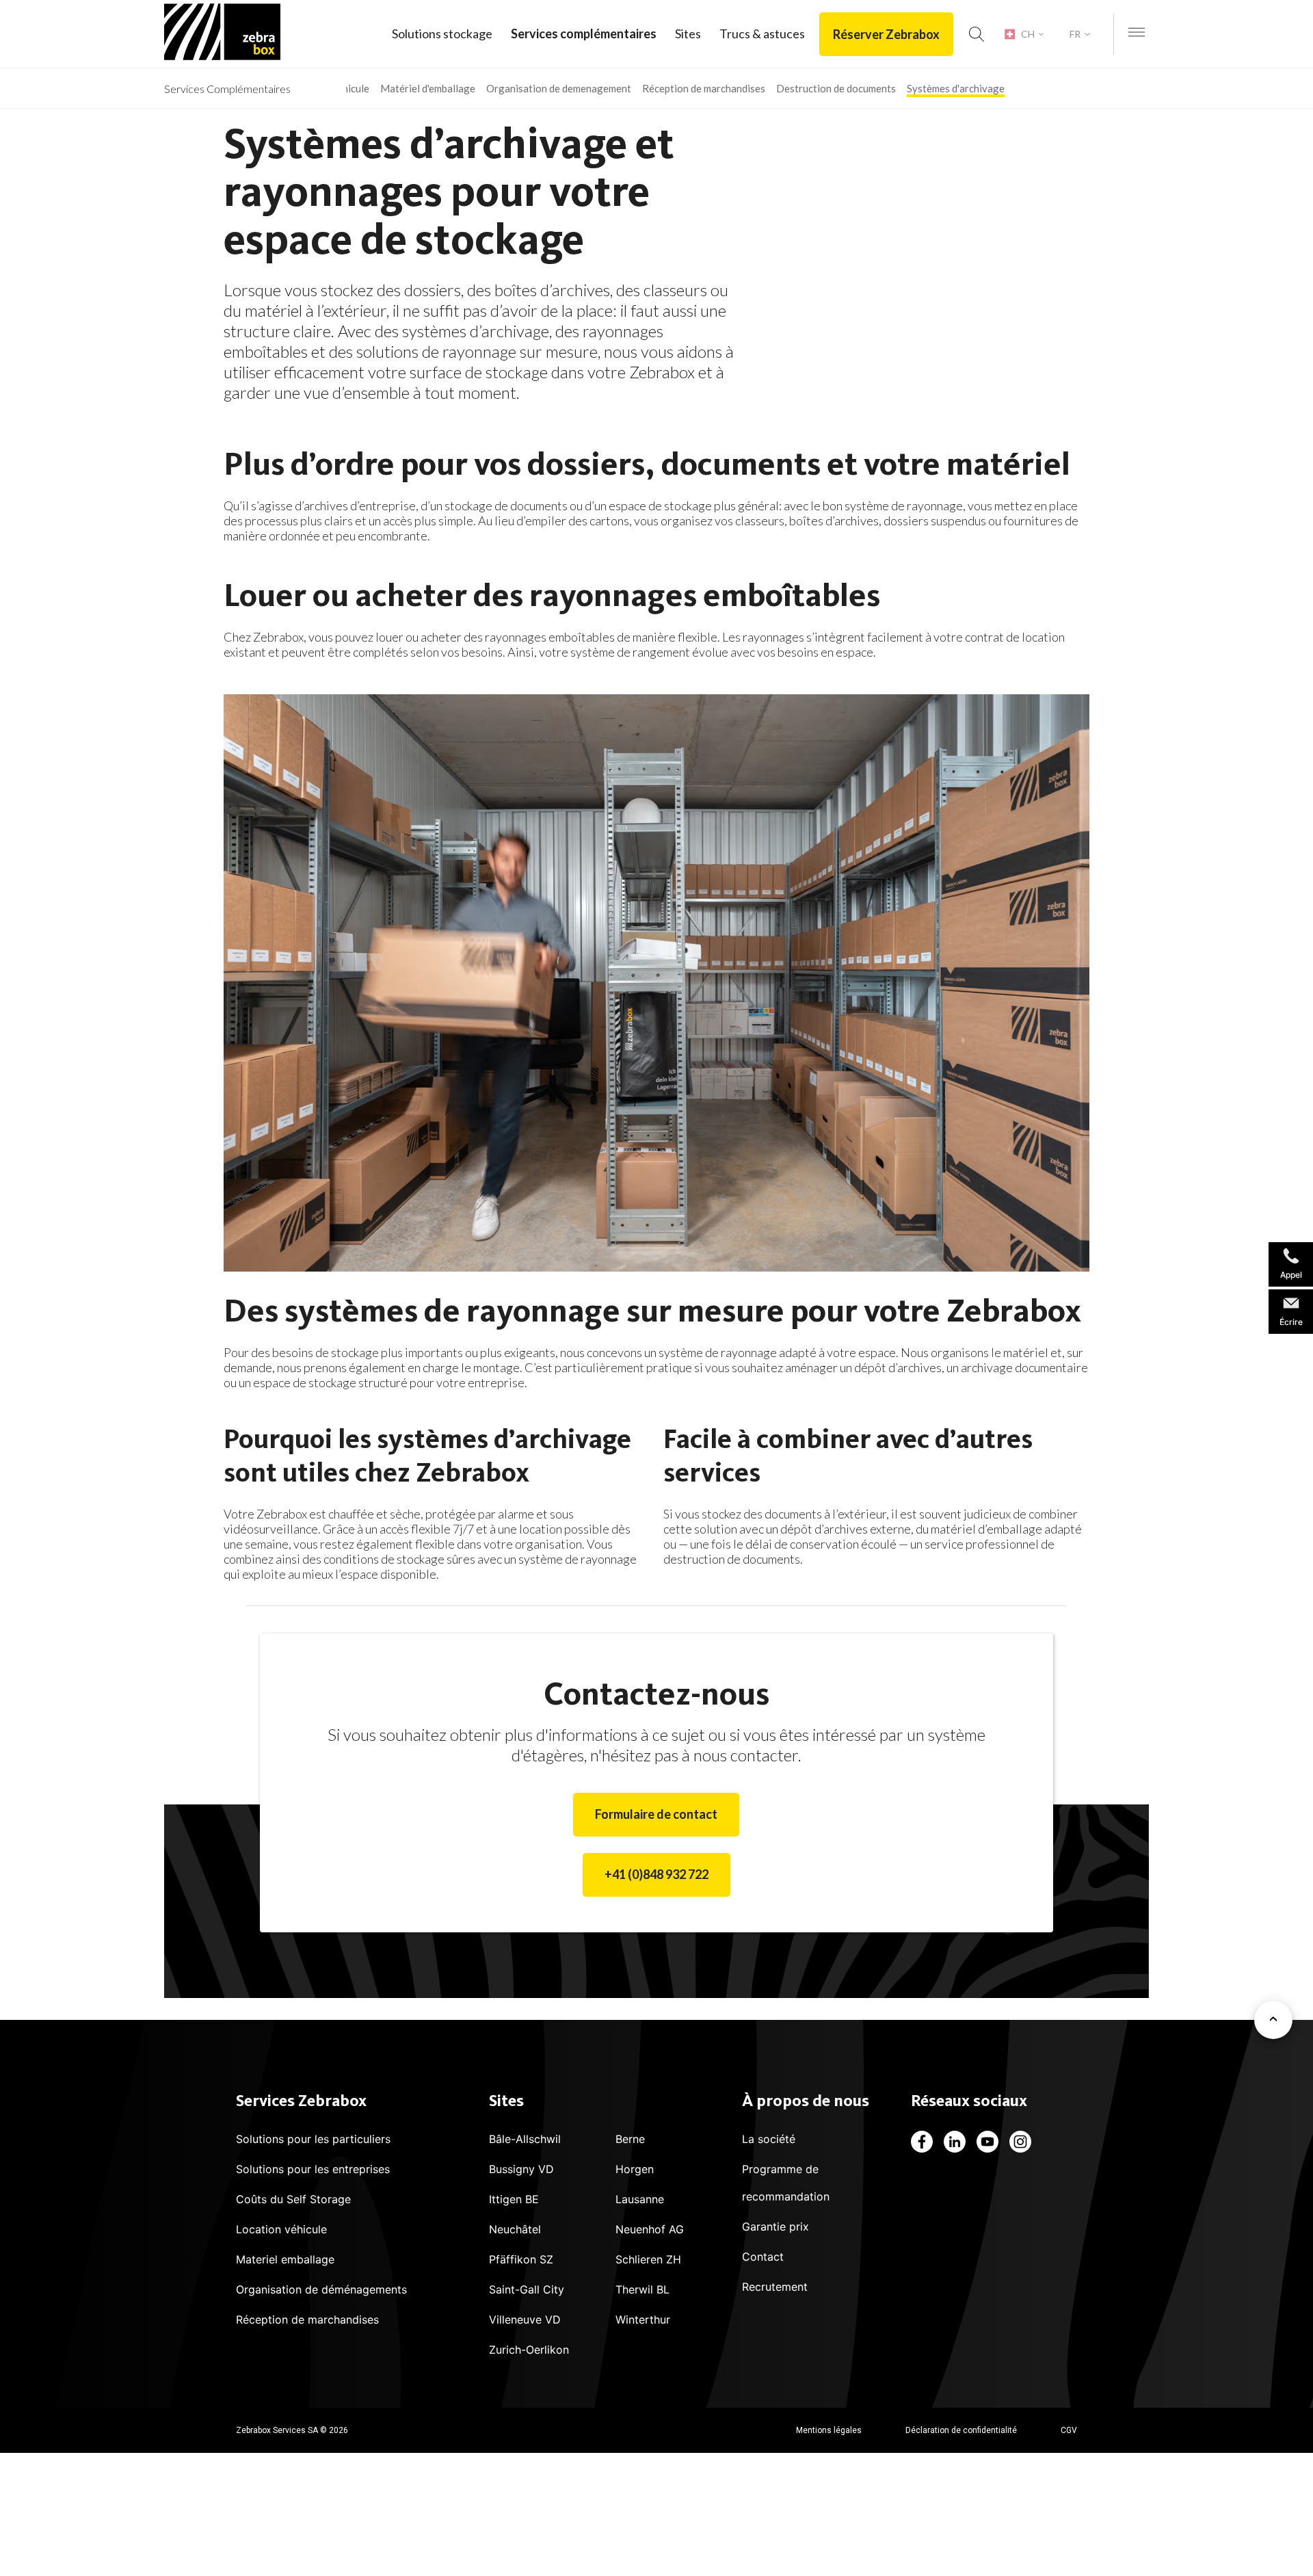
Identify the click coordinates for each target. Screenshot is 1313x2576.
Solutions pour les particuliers (313, 2139)
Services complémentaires (584, 34)
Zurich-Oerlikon (529, 2350)
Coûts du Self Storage (293, 2199)
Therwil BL (642, 2289)
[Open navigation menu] (1137, 33)
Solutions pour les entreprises (313, 2169)
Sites (688, 34)
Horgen (635, 2169)
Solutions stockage (442, 34)
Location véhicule (281, 2229)
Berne (630, 2139)
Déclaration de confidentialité (961, 2430)
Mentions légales (829, 2430)
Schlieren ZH (648, 2259)
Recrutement (775, 2287)
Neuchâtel (515, 2229)
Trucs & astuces (762, 34)
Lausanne (640, 2199)
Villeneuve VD (525, 2319)
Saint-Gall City (527, 2289)
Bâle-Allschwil (525, 2139)
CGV (1069, 2430)
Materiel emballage (285, 2259)
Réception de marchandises (307, 2319)
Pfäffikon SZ (521, 2259)
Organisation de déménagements (321, 2289)
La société (769, 2139)
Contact (763, 2257)
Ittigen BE (514, 2199)
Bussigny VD (521, 2169)
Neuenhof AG (650, 2229)
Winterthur (643, 2319)
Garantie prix (775, 2226)
